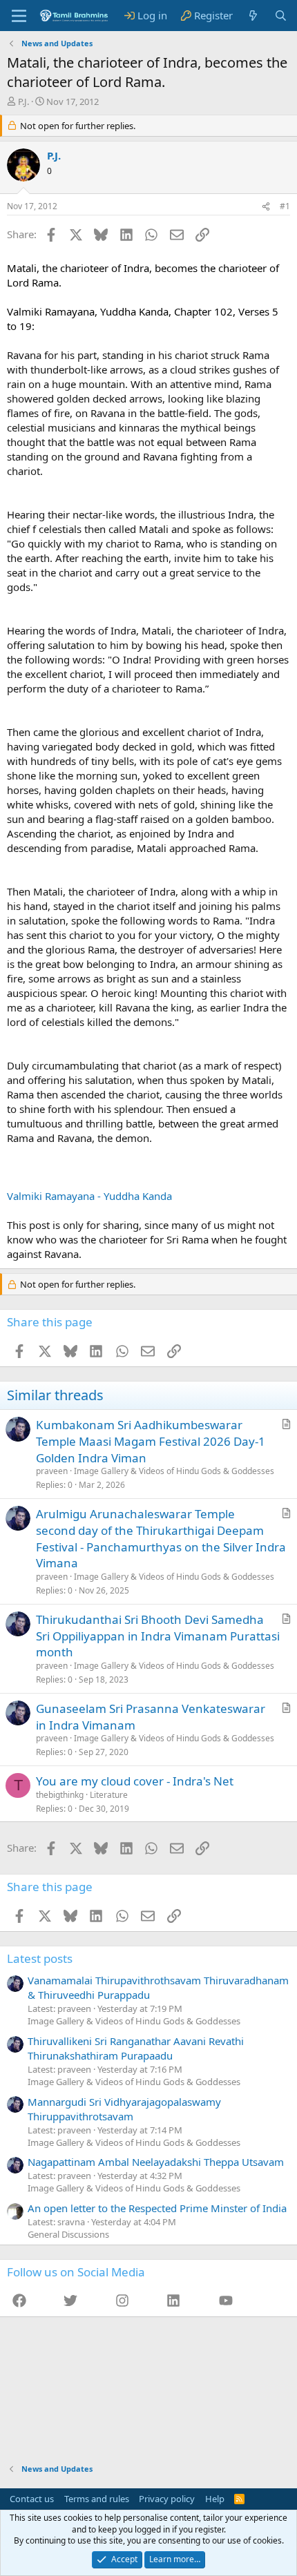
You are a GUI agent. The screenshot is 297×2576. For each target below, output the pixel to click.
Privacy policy (167, 2499)
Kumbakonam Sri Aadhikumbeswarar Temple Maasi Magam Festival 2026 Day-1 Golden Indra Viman (151, 1441)
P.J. (23, 101)
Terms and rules (97, 2499)
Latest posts (40, 1958)
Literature (109, 1795)
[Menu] (19, 16)
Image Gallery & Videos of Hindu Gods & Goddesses (174, 1471)
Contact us (32, 2499)
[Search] (281, 16)
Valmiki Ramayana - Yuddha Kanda (89, 1196)
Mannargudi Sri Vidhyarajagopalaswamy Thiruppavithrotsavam (124, 2109)
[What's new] (253, 16)
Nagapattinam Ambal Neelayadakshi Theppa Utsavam (156, 2162)
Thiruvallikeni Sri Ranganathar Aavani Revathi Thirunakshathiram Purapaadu (136, 2048)
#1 (285, 206)
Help (215, 2499)
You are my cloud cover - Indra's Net (135, 1781)
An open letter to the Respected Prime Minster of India (157, 2208)
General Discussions (68, 2234)
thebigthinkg (60, 1795)
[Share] (266, 207)
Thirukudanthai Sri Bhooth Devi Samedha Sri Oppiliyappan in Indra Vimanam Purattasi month (158, 1636)
